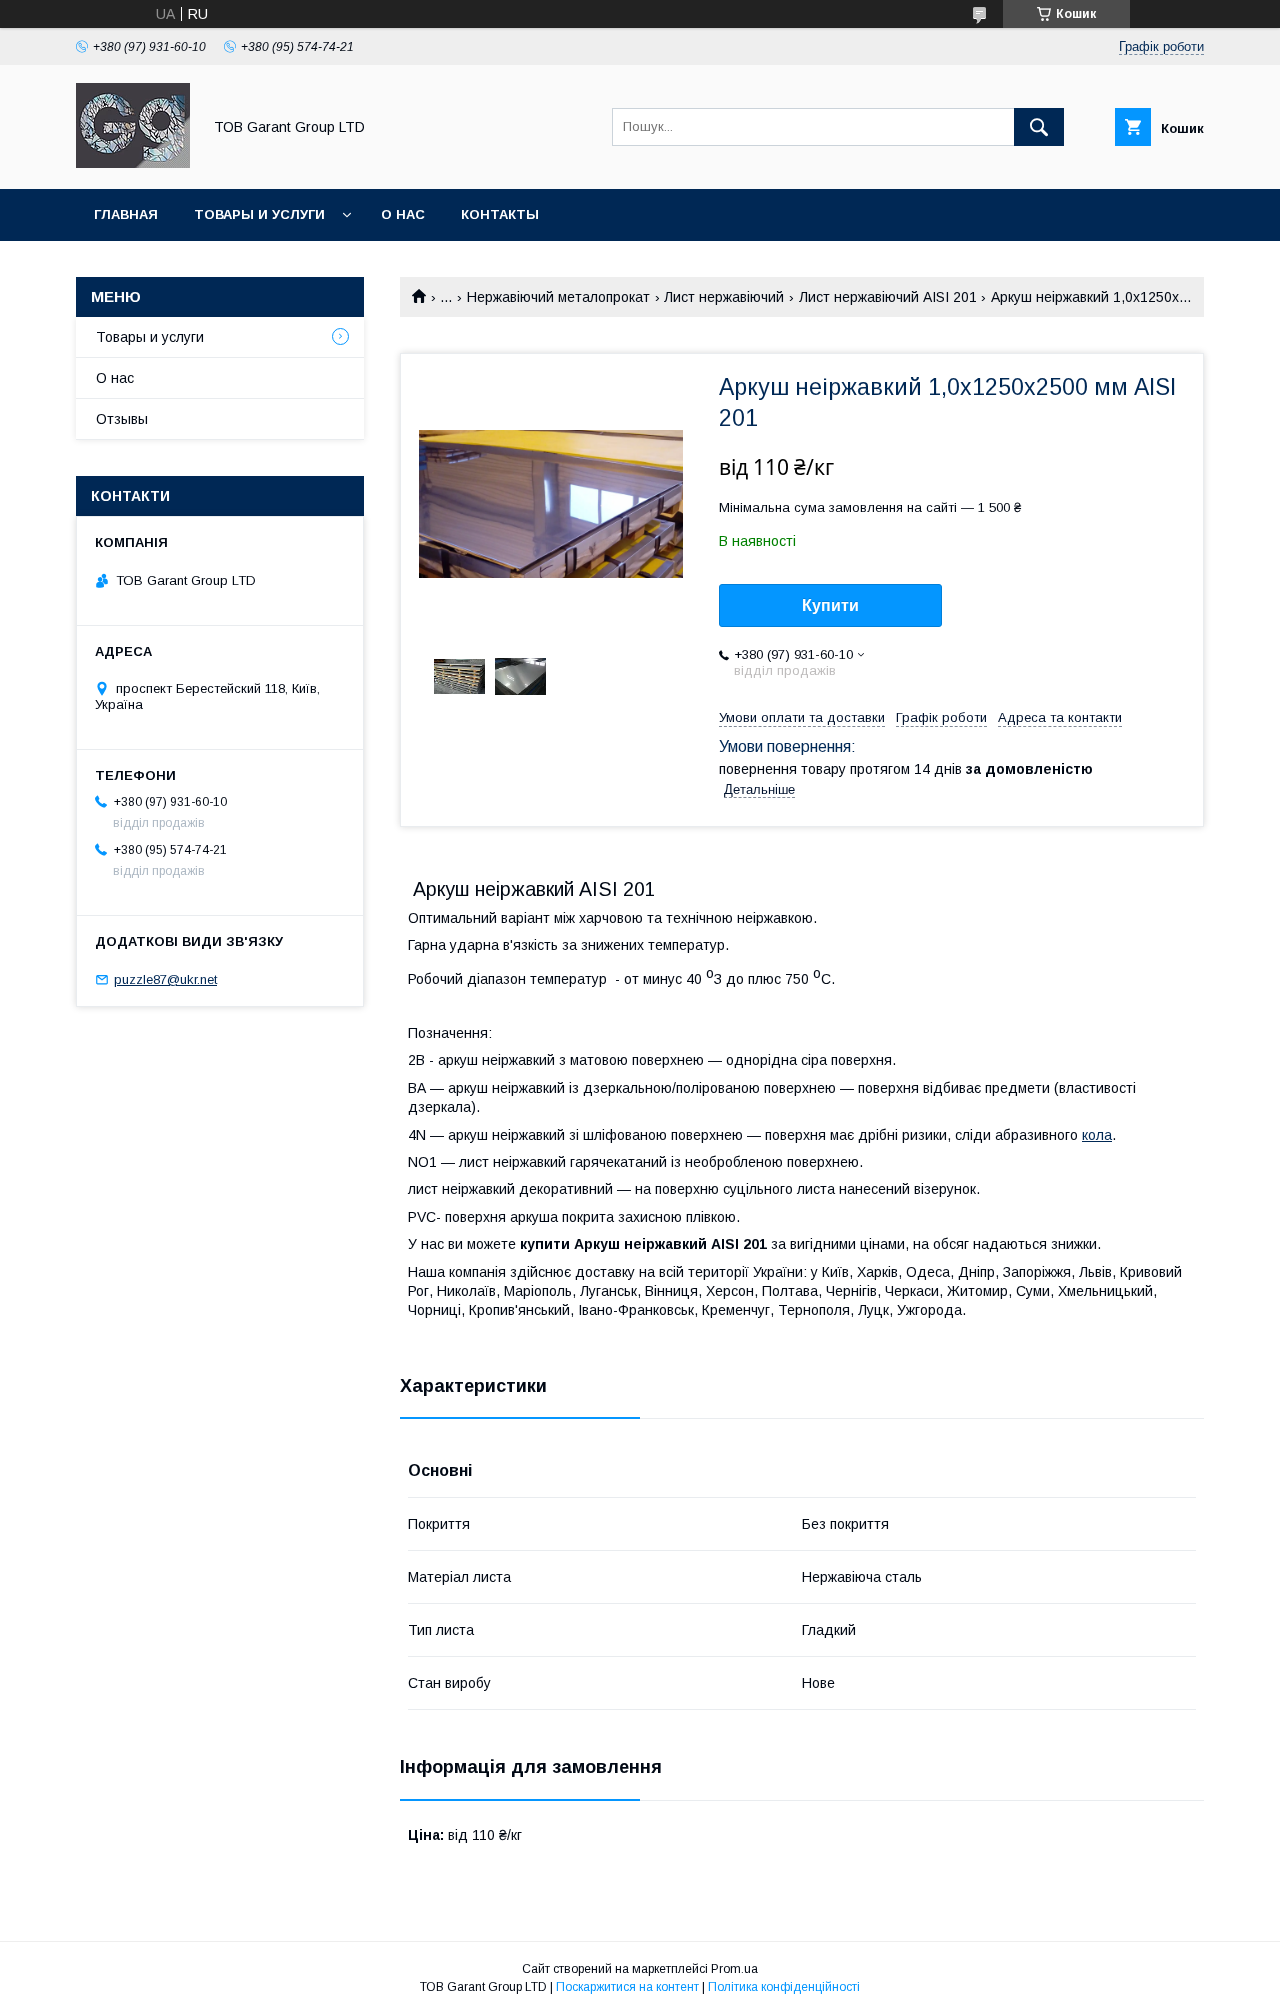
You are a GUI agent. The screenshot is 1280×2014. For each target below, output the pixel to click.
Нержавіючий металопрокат (558, 297)
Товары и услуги (259, 214)
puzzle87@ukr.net (165, 979)
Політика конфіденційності (784, 1987)
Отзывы (122, 419)
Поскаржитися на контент (627, 1987)
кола (1097, 1135)
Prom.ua (734, 1969)
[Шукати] (1039, 127)
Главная (126, 214)
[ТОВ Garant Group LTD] (133, 163)
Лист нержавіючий (724, 297)
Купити (830, 605)
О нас (403, 214)
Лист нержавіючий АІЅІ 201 (888, 297)
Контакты (500, 214)
